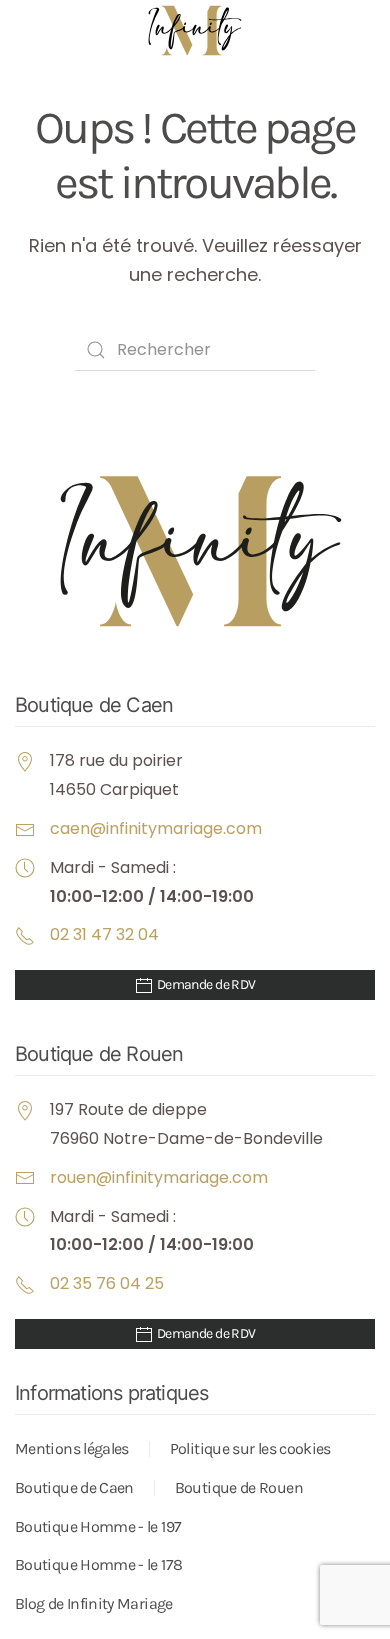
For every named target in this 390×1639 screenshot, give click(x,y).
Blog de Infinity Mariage (94, 1603)
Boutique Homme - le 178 (98, 1564)
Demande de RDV (205, 984)
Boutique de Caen (74, 1487)
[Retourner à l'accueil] (195, 30)
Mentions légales (72, 1448)
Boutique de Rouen (239, 1487)
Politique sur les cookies (250, 1448)
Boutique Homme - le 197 (98, 1526)
